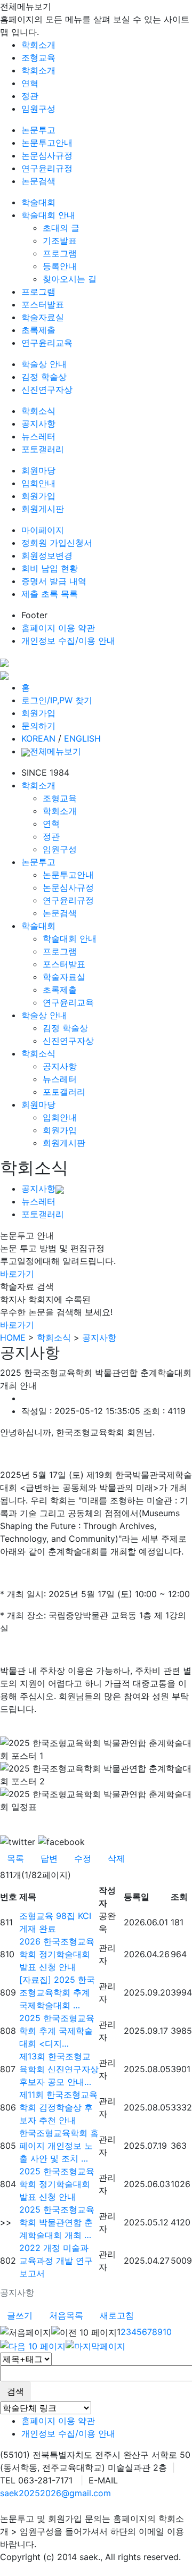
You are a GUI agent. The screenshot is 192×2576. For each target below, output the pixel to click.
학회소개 (38, 45)
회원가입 (38, 496)
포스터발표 (43, 304)
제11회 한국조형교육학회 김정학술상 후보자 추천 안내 (58, 2107)
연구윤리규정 (47, 168)
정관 (30, 96)
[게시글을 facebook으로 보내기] (61, 1842)
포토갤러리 (43, 449)
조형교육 (38, 57)
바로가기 (17, 1274)
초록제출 (38, 330)
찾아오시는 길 (70, 279)
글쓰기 (20, 2315)
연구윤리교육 (47, 343)
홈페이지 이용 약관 (58, 628)
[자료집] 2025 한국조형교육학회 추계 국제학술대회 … (57, 1992)
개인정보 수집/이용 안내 (68, 641)
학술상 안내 (44, 364)
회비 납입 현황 (50, 568)
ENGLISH (82, 738)
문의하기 (38, 726)
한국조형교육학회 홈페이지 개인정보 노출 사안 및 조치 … (59, 2146)
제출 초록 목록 (50, 594)
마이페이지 (43, 530)
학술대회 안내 (48, 215)
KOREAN (38, 738)
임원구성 (38, 109)
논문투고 (38, 130)
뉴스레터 (38, 436)
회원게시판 (43, 509)
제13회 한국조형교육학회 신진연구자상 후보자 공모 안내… (59, 2069)
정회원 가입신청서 (57, 543)
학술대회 (38, 202)
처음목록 (66, 2315)
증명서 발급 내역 (54, 581)
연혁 (30, 83)
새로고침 (117, 2315)
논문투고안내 (47, 143)
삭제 (116, 1858)
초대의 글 (61, 228)
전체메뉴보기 (55, 751)
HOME (13, 1337)
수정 (83, 1858)
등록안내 (60, 266)
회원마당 (38, 470)
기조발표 (60, 240)
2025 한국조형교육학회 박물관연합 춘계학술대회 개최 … (57, 2222)
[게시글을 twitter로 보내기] (18, 1842)
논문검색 (38, 181)
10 (167, 2332)
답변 (49, 1858)
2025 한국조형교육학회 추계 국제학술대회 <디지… (57, 2031)
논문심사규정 (47, 155)
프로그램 (60, 253)
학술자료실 (43, 317)
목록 (15, 1858)
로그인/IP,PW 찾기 (57, 700)
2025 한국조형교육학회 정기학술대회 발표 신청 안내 (57, 2184)
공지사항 (38, 423)
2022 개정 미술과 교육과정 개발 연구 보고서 (56, 2261)
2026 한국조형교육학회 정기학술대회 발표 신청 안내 (57, 1954)
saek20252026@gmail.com (55, 2493)
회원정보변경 (47, 555)
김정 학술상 (44, 377)
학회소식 (38, 411)
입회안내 (38, 483)
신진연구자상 (47, 389)
